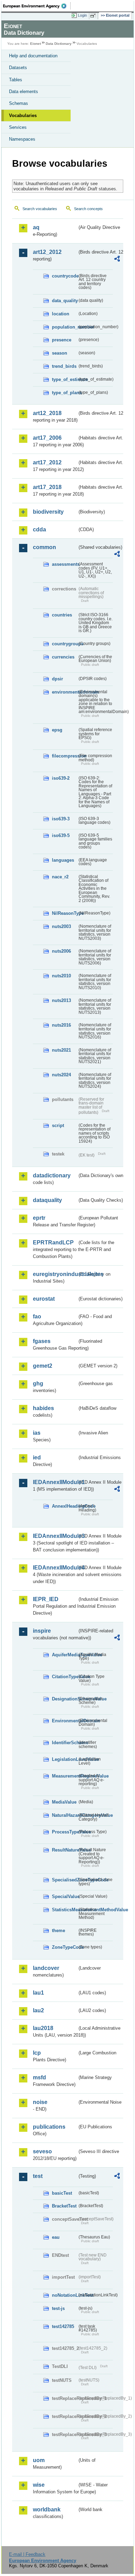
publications (49, 2127)
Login (82, 15)
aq (36, 227)
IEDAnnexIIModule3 (55, 1536)
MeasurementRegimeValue (65, 1776)
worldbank (47, 2509)
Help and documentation (33, 56)
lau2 (38, 2010)
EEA (37, 6)
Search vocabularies (40, 209)
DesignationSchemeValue (65, 1699)
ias (37, 1433)
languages (63, 860)
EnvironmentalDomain (65, 1721)
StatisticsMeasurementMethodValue (65, 1910)
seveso (42, 2151)
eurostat (44, 1299)
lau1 (38, 1993)
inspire (42, 1631)
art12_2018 (47, 413)
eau (56, 2237)
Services (18, 127)
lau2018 (43, 2028)
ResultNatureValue (65, 1850)
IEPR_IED (46, 1599)
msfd (39, 2077)
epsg (57, 730)
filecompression (65, 756)
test (38, 2176)
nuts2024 (61, 1075)
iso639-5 (61, 835)
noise (40, 2102)
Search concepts (88, 209)
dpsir (57, 679)
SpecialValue (65, 1896)
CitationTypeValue (65, 1677)
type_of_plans (65, 393)
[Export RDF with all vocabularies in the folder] (117, 260)
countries (62, 615)
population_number (65, 327)
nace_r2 (60, 877)
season (60, 353)
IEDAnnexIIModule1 (55, 1482)
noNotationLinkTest (65, 2295)
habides (43, 1408)
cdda (39, 529)
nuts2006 (61, 951)
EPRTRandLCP (53, 1243)
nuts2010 (61, 976)
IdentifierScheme (65, 1743)
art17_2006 (47, 438)
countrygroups (65, 644)
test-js (58, 2308)
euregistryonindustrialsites (55, 1274)
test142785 (63, 2326)
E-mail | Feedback (27, 2554)
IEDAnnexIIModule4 (55, 1568)
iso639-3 (61, 819)
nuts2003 (61, 926)
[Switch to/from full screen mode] (94, 16)
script (58, 1125)
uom (39, 2460)
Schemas (19, 103)
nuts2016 (61, 1025)
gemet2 (43, 1366)
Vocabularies (23, 115)
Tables (16, 80)
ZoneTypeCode (65, 1947)
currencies (63, 657)
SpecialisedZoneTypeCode (65, 1880)
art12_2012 (47, 252)
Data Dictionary (59, 44)
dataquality (47, 1200)
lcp (37, 2053)
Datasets (18, 68)
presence (62, 340)
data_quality (65, 301)
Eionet (35, 44)
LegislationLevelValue (65, 1759)
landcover (46, 1968)
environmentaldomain (65, 692)
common (44, 547)
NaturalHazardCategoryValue (65, 1815)
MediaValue (64, 1802)
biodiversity (48, 512)
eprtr (39, 1218)
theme (58, 1931)
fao (37, 1316)
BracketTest (64, 2206)
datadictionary (52, 1175)
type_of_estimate (65, 379)
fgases (42, 1341)
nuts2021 (61, 1050)
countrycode (65, 276)
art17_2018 (47, 487)
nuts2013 (61, 1000)
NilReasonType (65, 913)
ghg (38, 1384)
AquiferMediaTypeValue (65, 1655)
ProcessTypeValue (65, 1832)
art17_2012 (47, 462)
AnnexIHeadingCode (65, 1506)
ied (37, 1457)
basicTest (62, 2193)
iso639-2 (61, 778)
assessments (65, 564)
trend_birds (64, 366)
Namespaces (22, 139)
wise (39, 2485)
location (61, 314)
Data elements (24, 92)
